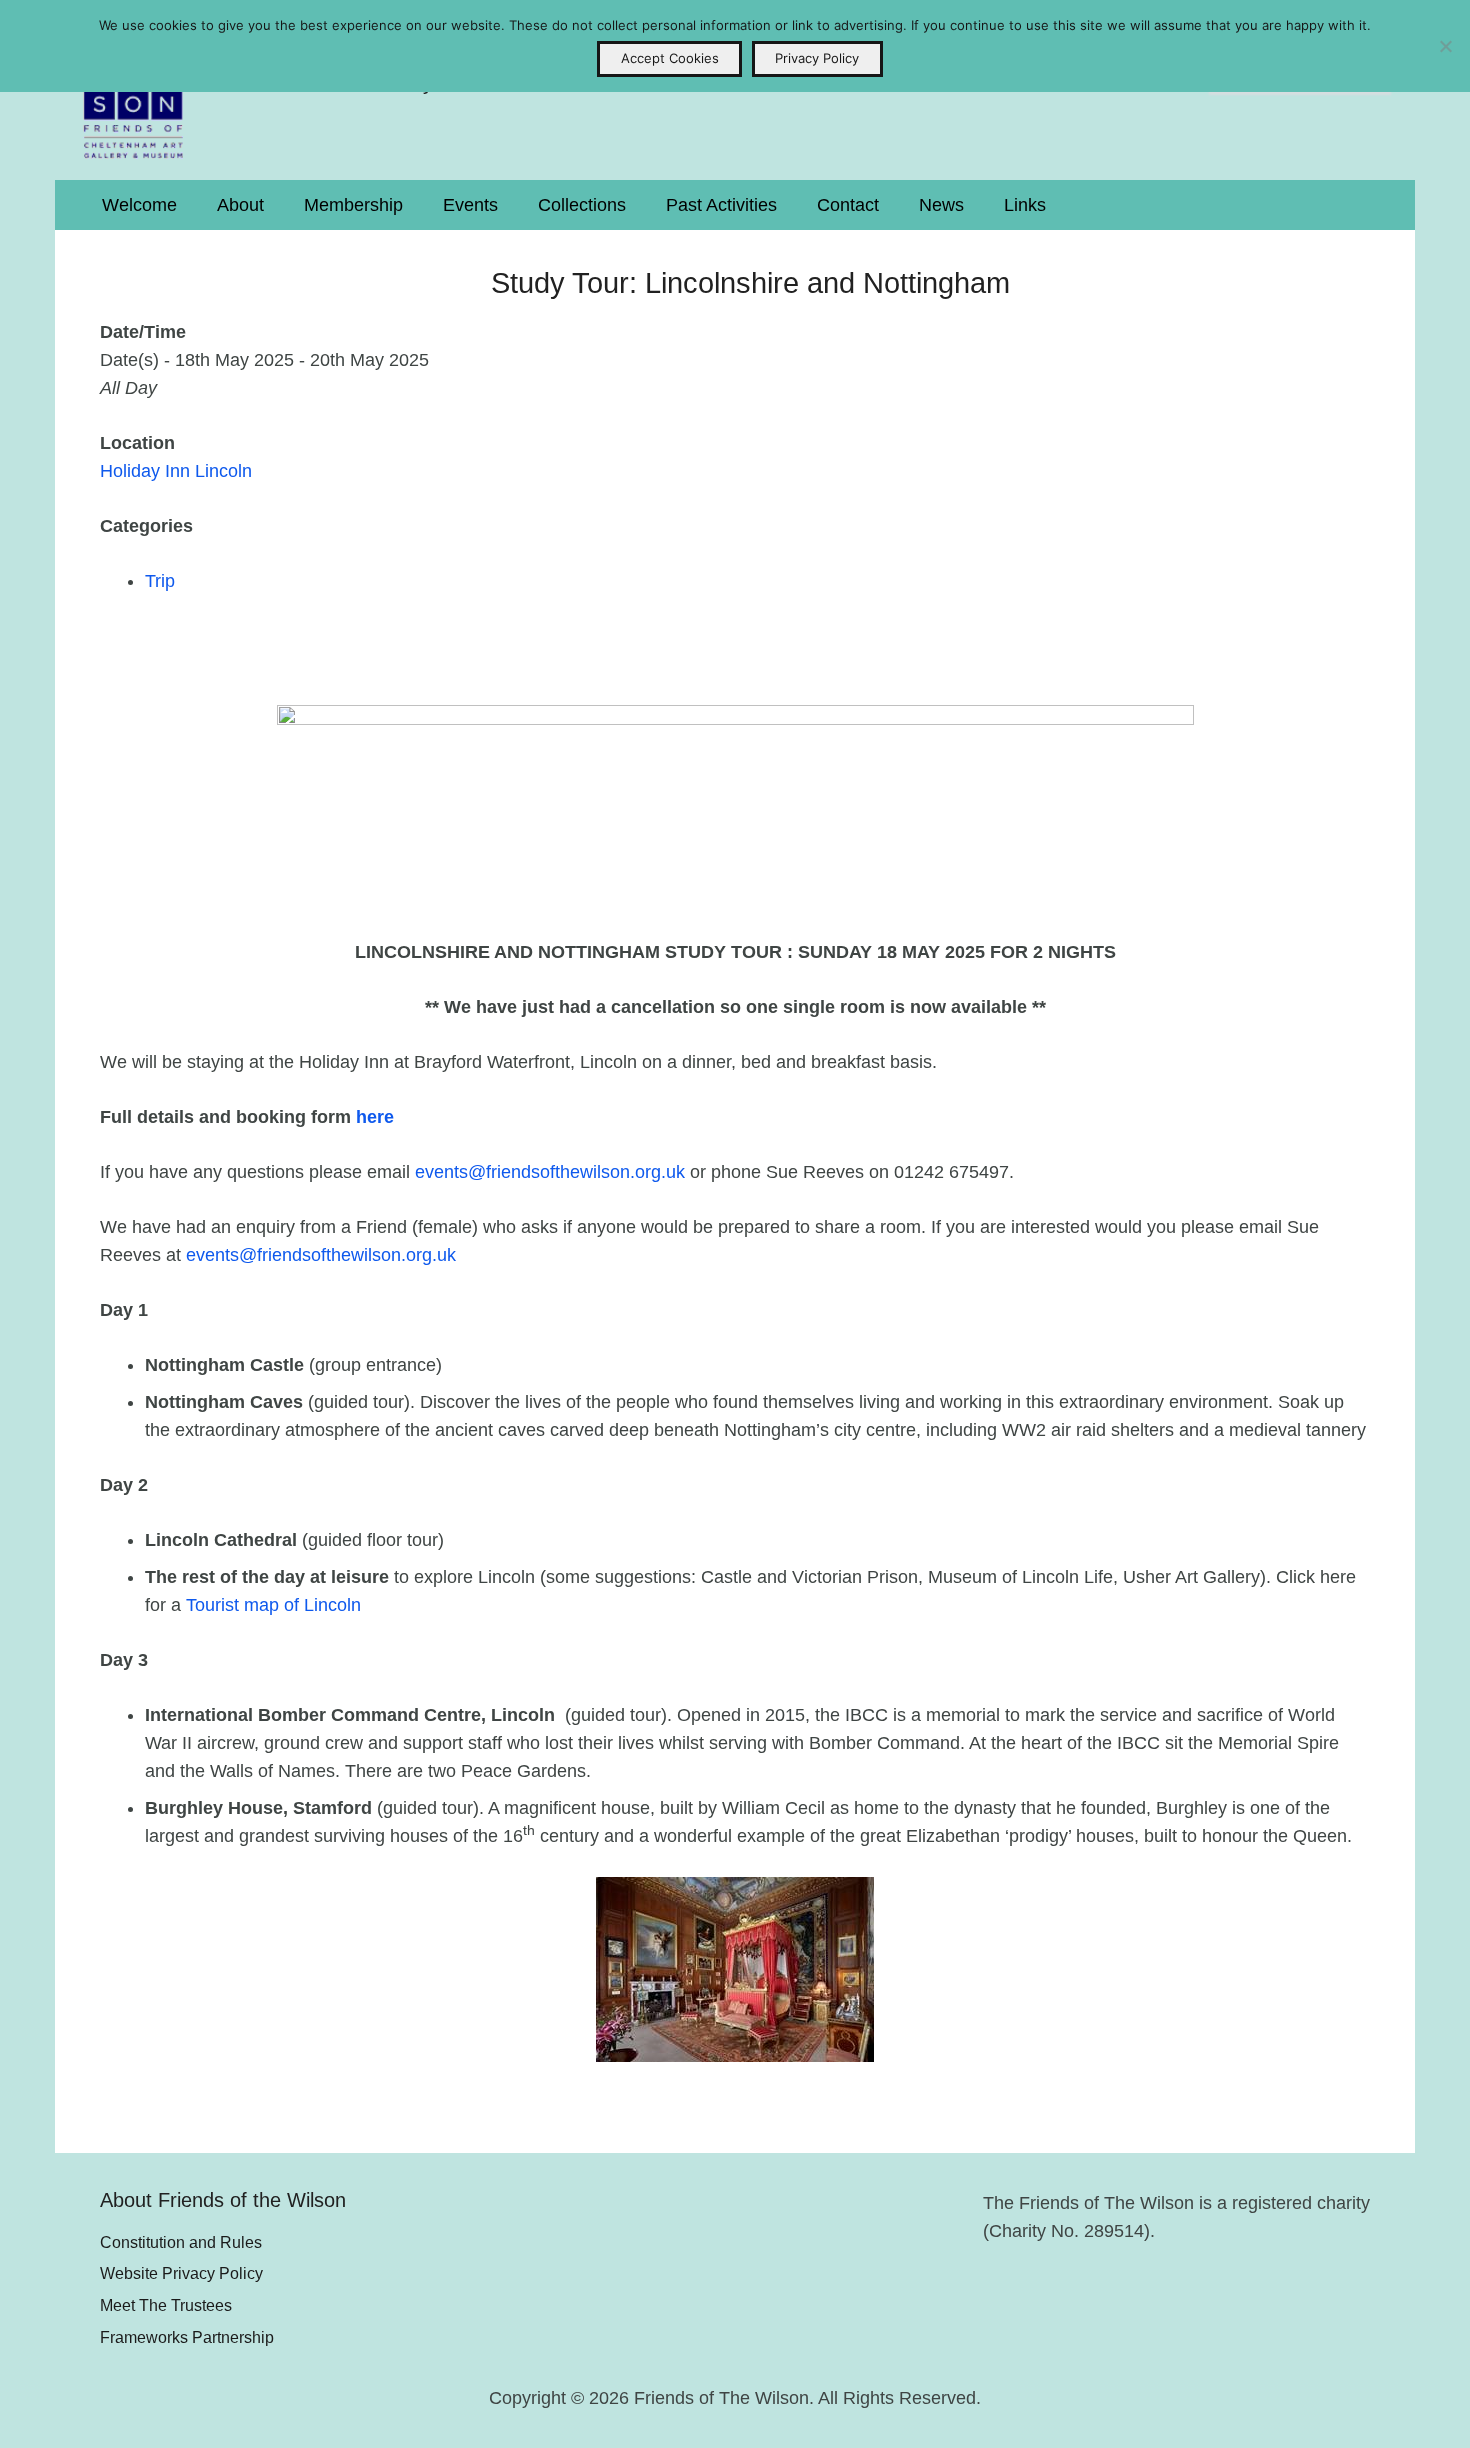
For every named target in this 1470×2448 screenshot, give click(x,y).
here (375, 1117)
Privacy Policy (817, 58)
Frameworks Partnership (187, 2337)
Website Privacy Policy (181, 2273)
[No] (1445, 46)
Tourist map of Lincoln (273, 1605)
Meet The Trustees (166, 2305)
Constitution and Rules (181, 2242)
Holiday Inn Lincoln (176, 471)
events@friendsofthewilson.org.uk (550, 1172)
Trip (160, 581)
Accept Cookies (670, 58)
